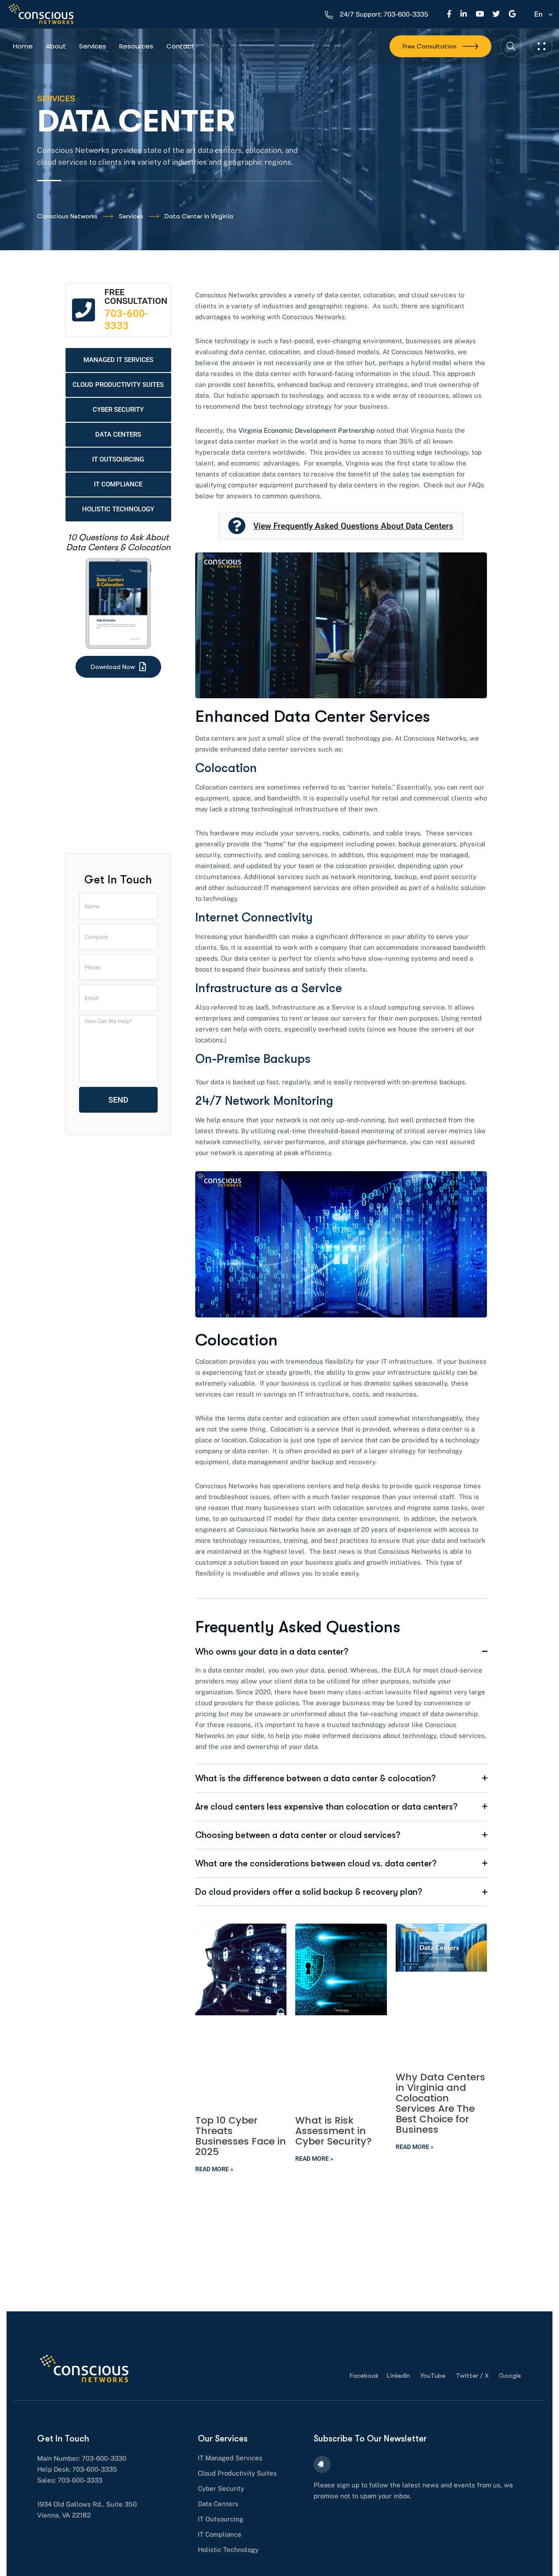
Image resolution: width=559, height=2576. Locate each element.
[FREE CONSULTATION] (83, 310)
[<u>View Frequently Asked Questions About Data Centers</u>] (237, 526)
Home (23, 46)
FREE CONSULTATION (136, 297)
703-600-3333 (80, 2480)
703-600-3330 (104, 2458)
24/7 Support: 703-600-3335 (384, 14)
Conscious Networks (67, 216)
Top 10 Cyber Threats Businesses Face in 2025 (241, 2136)
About (56, 46)
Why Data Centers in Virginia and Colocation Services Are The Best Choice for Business (440, 2103)
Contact (180, 46)
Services (93, 46)
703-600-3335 (95, 2469)
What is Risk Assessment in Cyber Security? (333, 2131)
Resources (136, 46)
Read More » (214, 2169)
